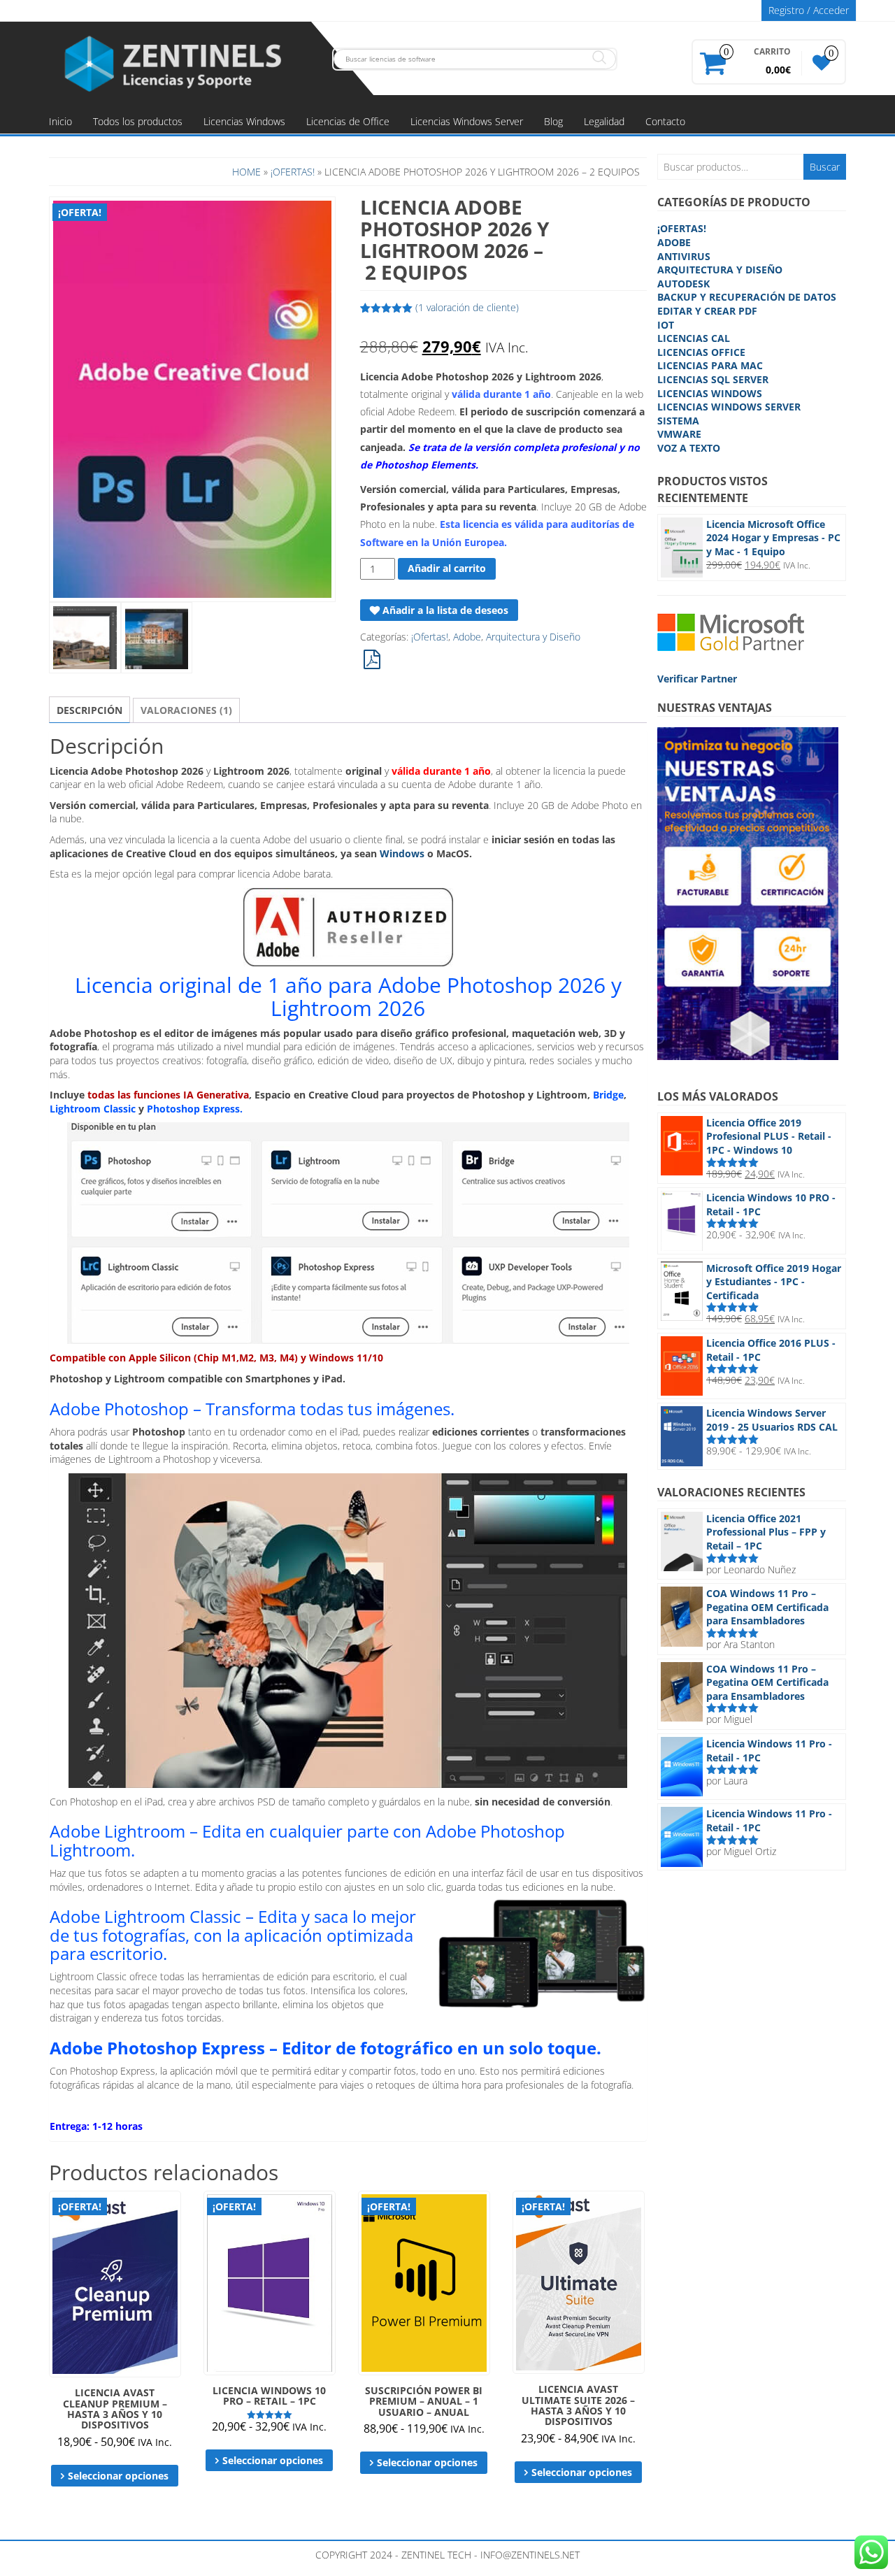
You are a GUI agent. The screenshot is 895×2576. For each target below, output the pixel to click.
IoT (666, 325)
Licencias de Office (348, 121)
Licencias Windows (244, 121)
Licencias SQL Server (713, 379)
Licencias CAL (694, 338)
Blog (553, 121)
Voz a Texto (689, 448)
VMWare (679, 434)
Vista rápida (174, 2211)
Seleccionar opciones (118, 2476)
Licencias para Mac (710, 365)
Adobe (467, 637)
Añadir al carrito (447, 568)
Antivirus (684, 256)
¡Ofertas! (293, 172)
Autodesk (683, 284)
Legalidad (604, 121)
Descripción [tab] (89, 710)
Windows (402, 853)
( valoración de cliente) (467, 307)
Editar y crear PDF (707, 311)
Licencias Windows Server (467, 121)
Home (246, 172)
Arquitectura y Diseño (533, 637)
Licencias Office (701, 352)
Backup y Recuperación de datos (747, 297)
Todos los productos (138, 121)
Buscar (825, 167)
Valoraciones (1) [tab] (186, 710)
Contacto (665, 121)
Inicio (60, 121)
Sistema (678, 421)
